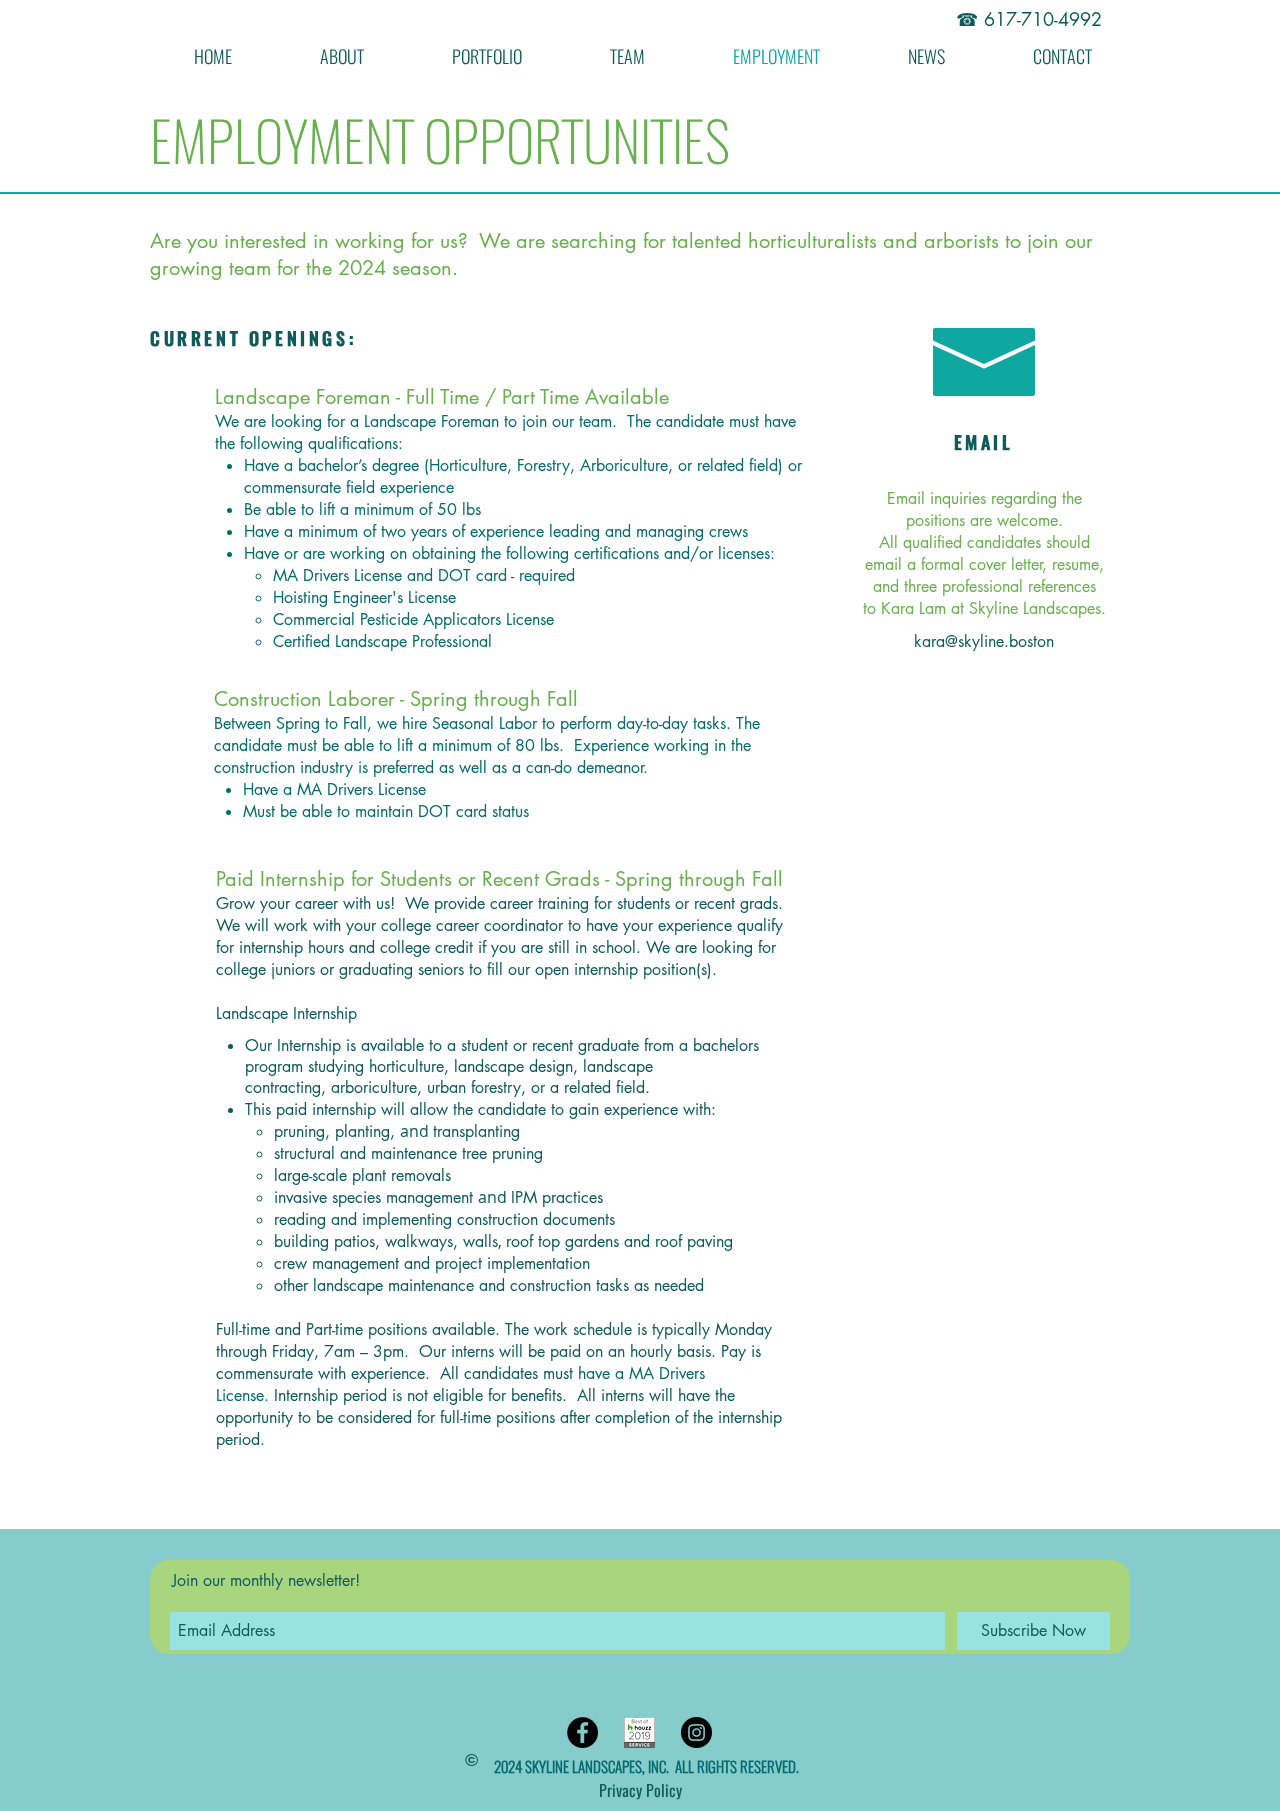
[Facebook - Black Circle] (582, 1732)
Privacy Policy (640, 1790)
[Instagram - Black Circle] (696, 1732)
